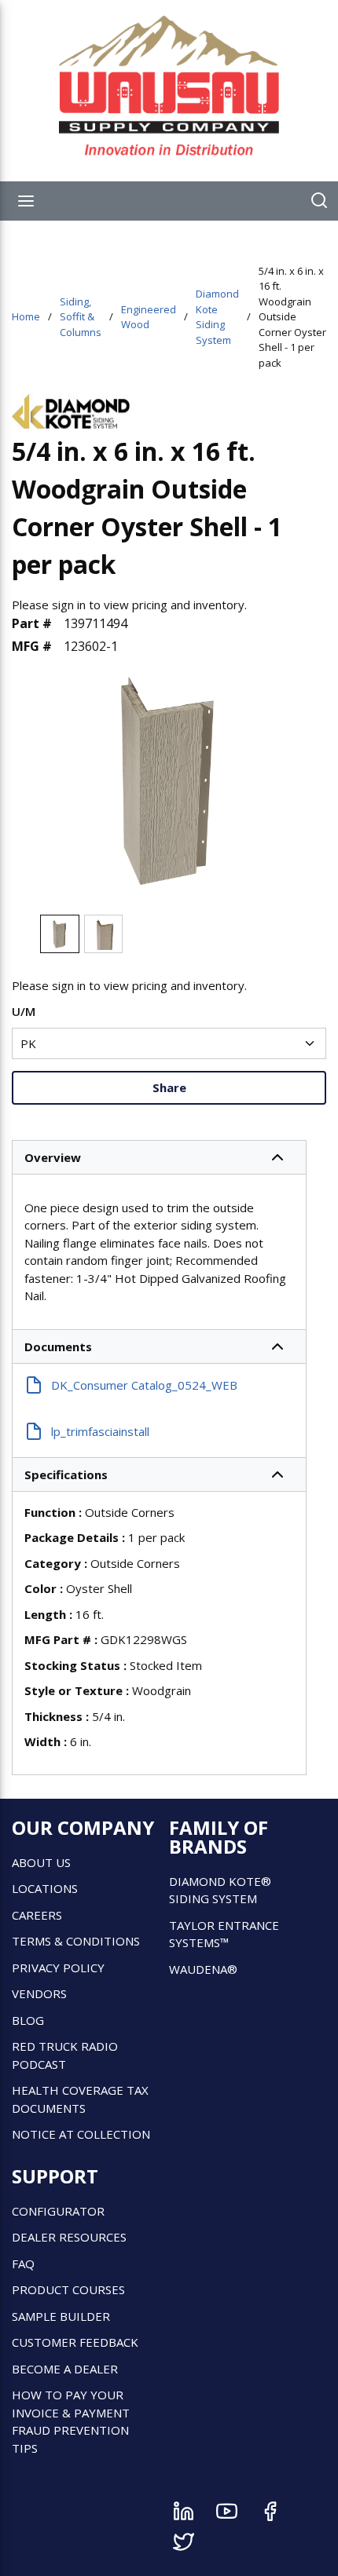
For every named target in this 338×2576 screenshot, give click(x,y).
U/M (24, 1011)
